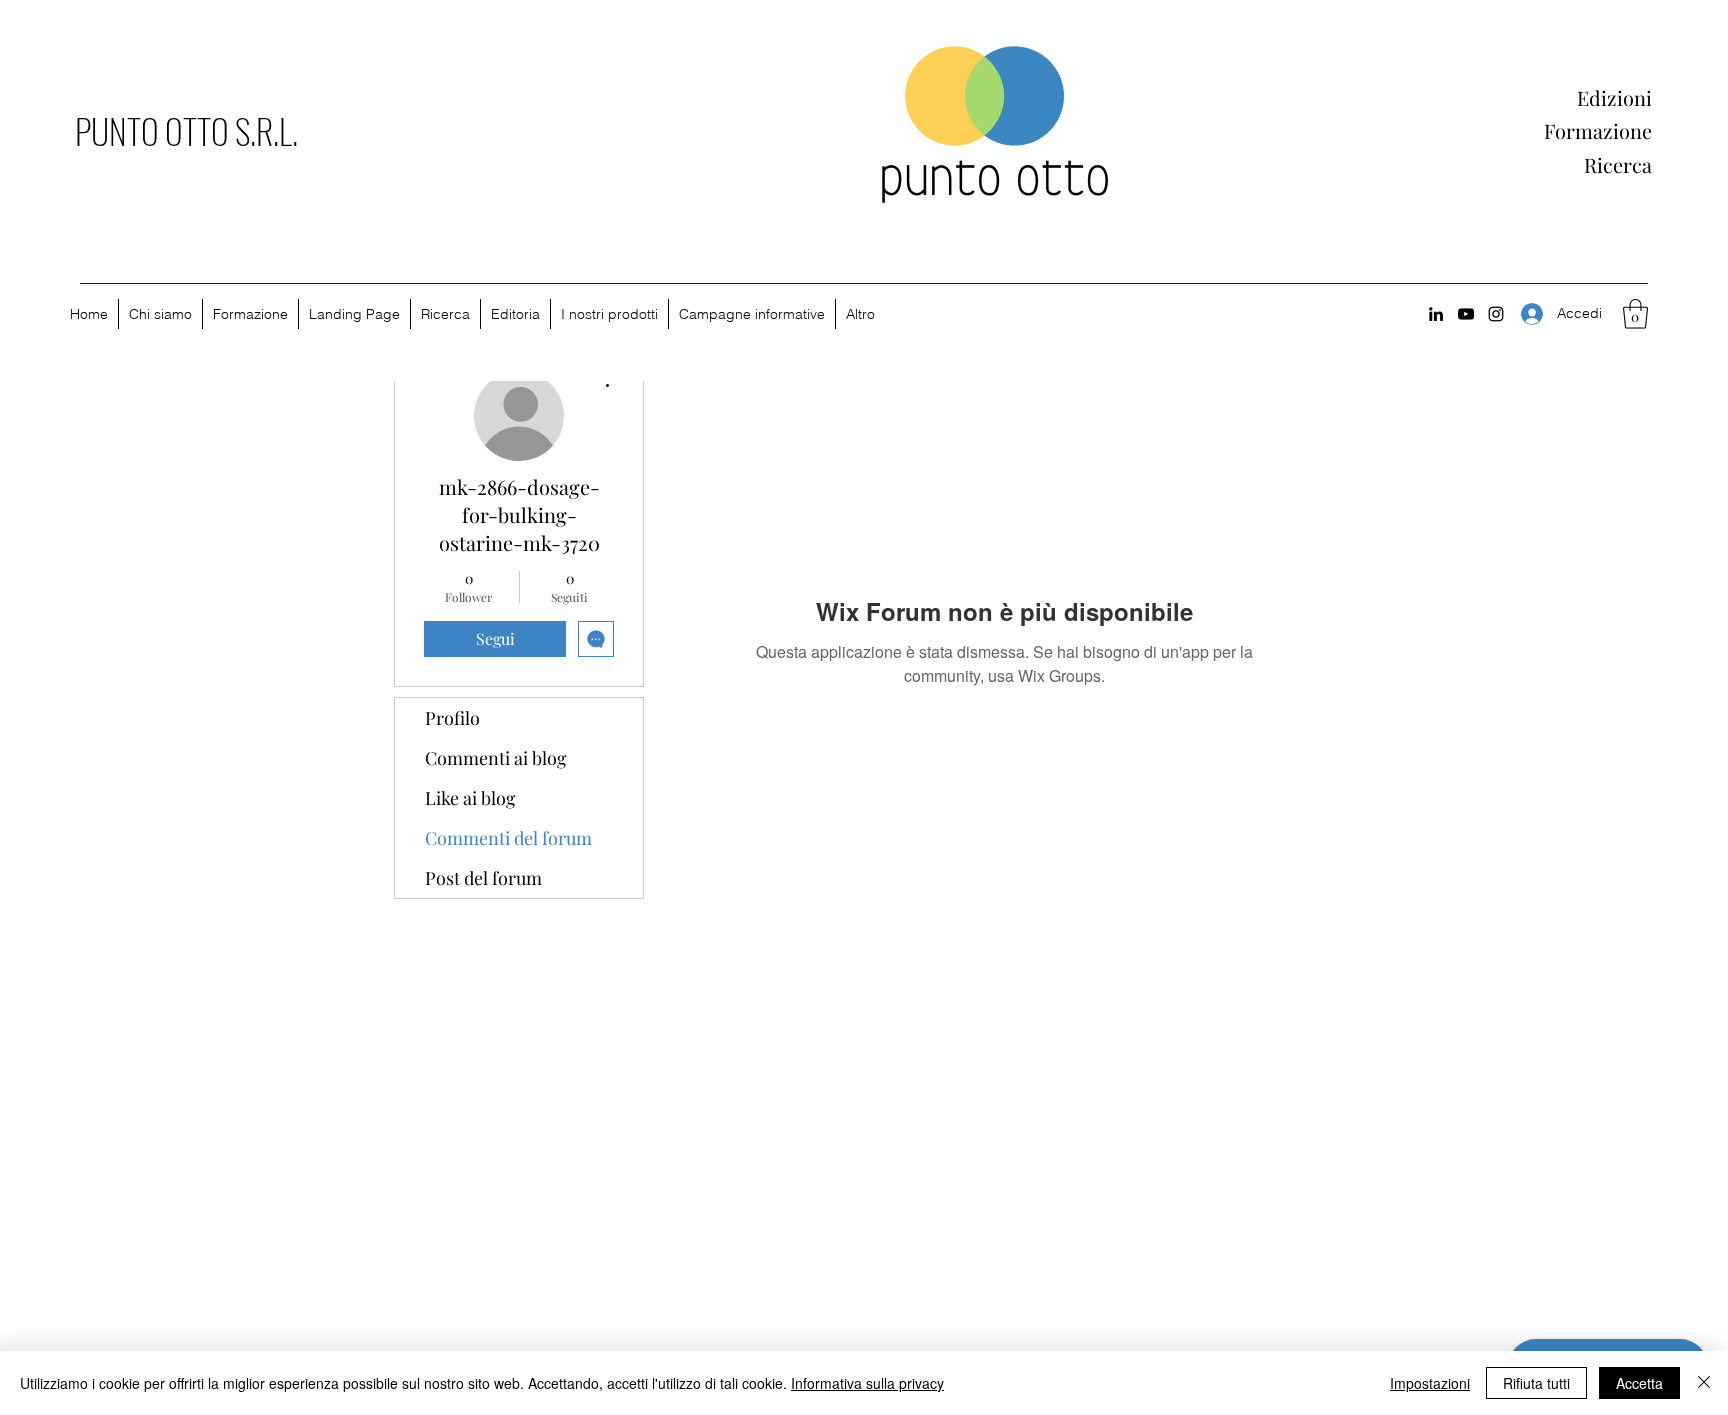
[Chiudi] (1704, 1383)
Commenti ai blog (496, 758)
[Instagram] (1496, 314)
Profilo (452, 718)
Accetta (1639, 1383)
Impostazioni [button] (1430, 1383)
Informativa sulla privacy (867, 1383)
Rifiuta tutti (1536, 1383)
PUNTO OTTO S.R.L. (186, 130)
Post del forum (483, 878)
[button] (1635, 314)
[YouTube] (1466, 314)
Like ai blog (470, 798)
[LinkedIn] (1436, 314)
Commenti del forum (508, 838)
